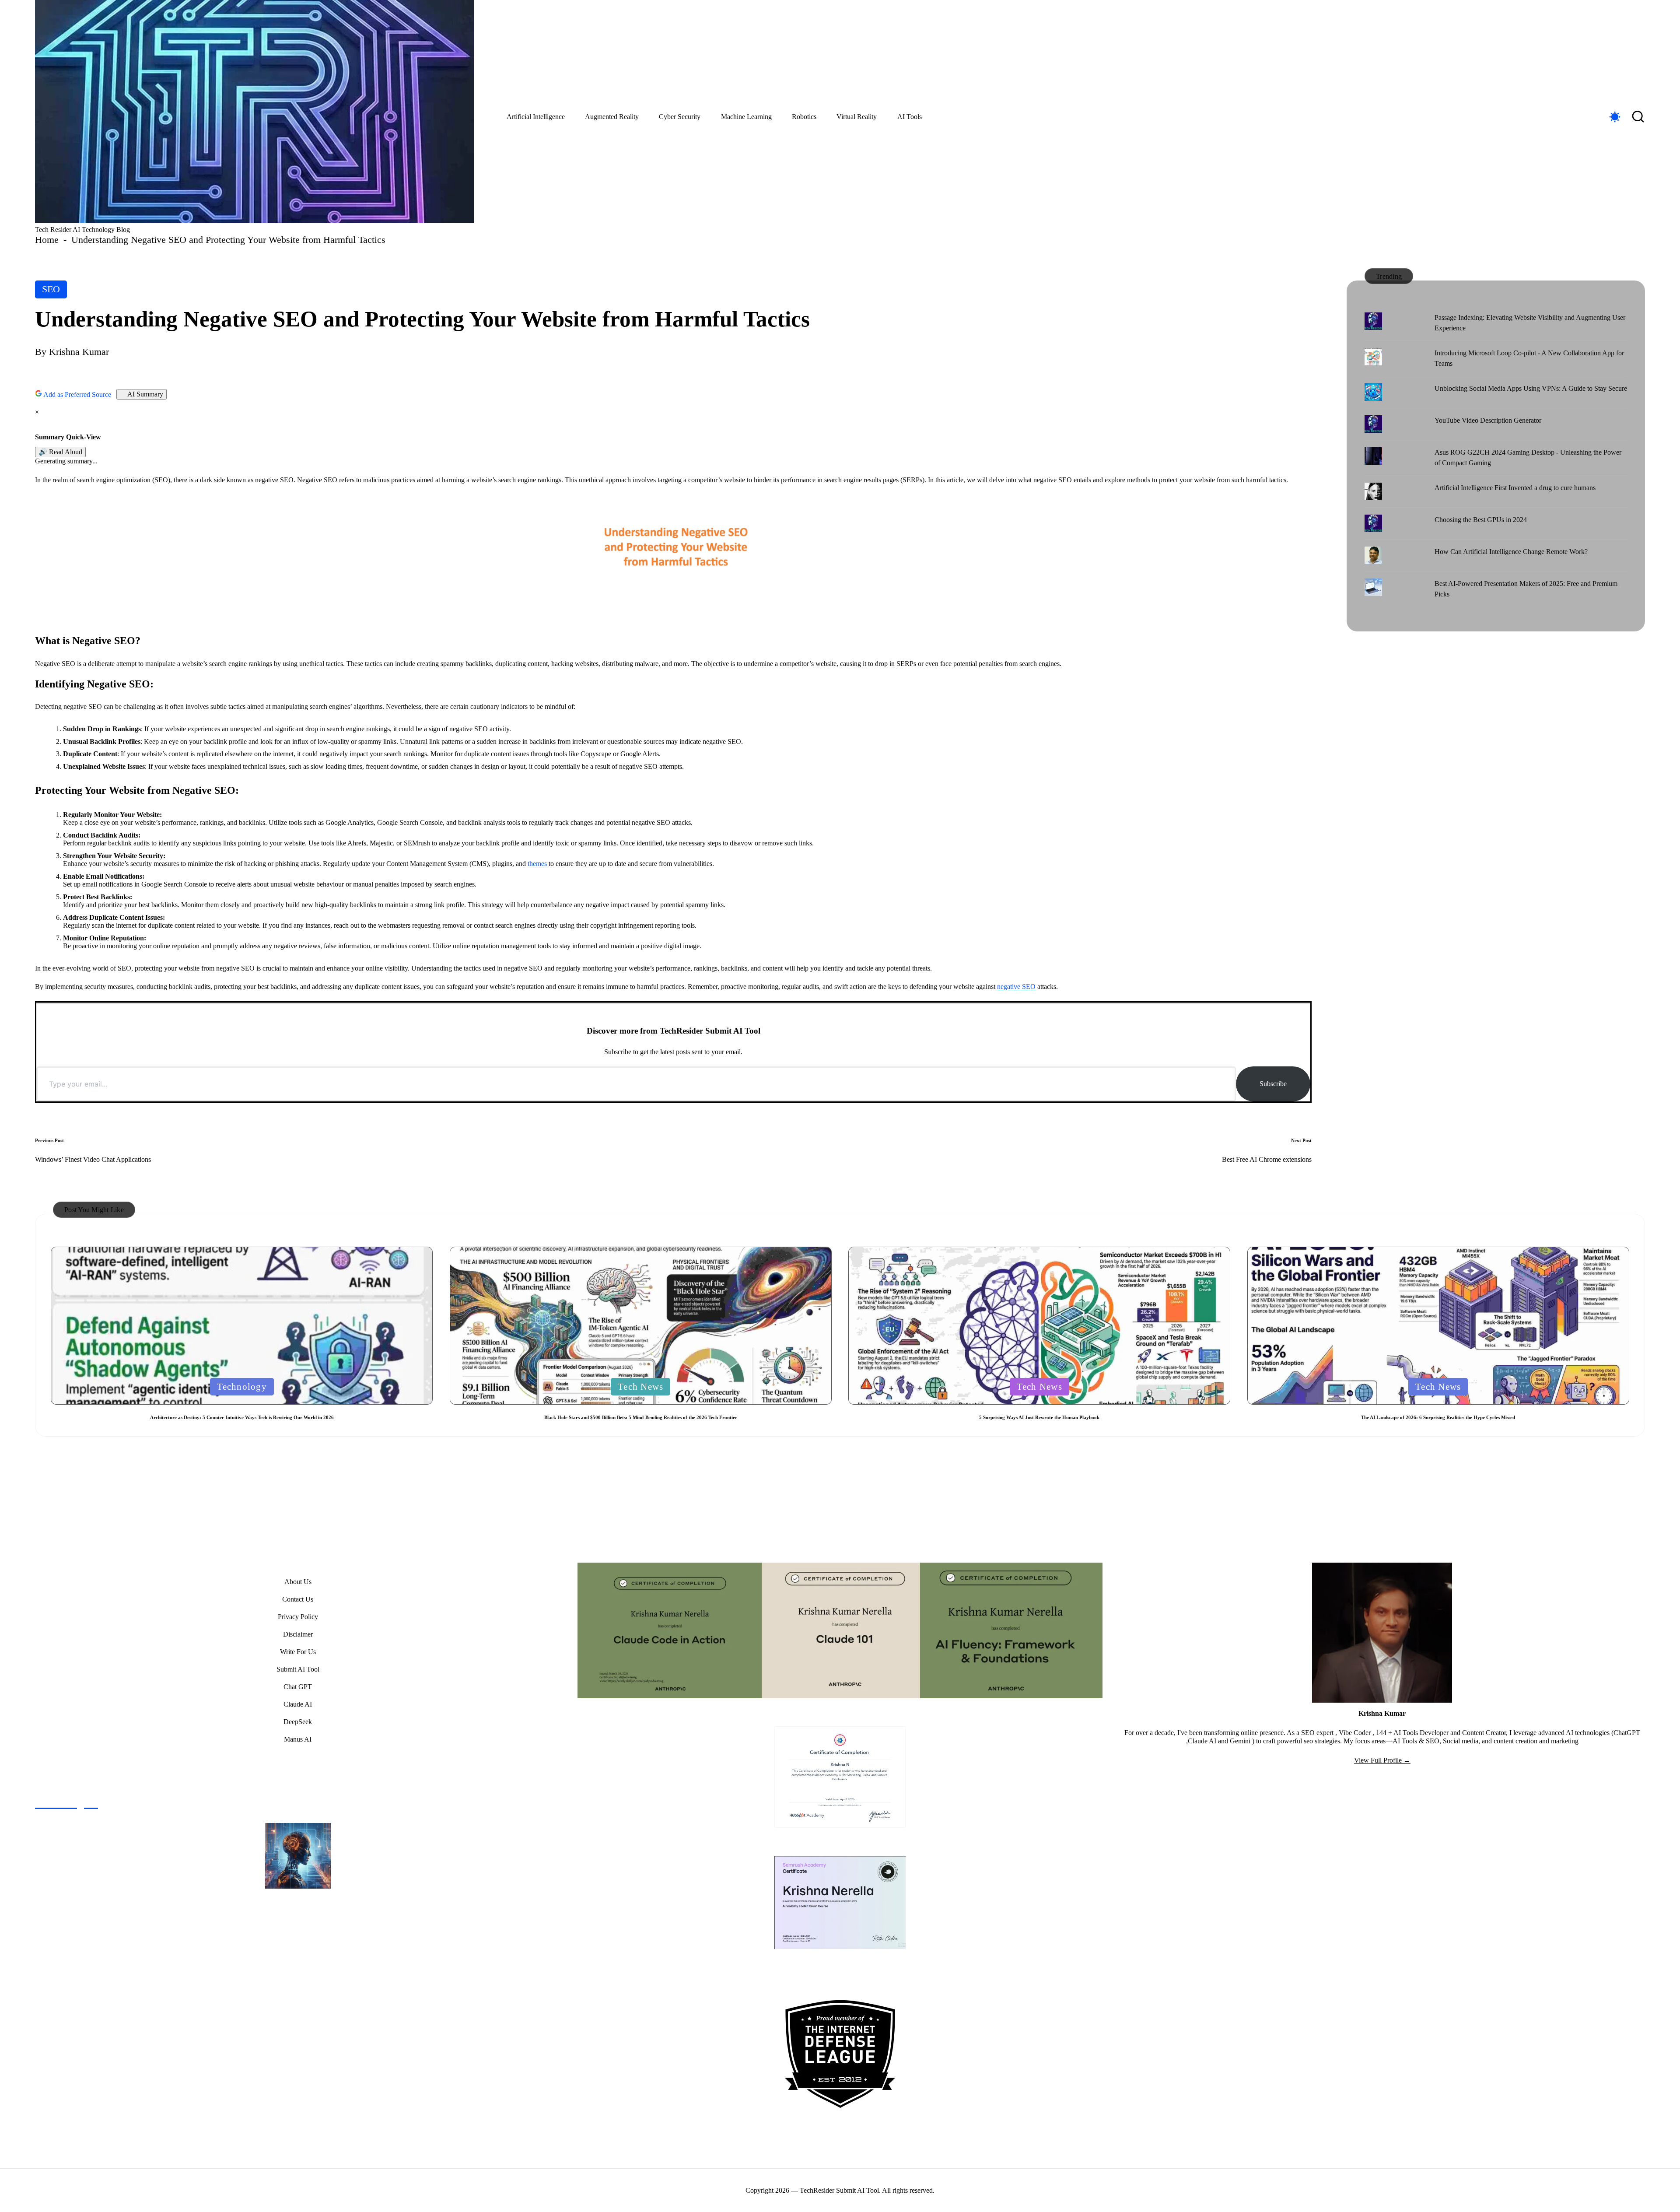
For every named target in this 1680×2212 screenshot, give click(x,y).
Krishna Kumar (1382, 1713)
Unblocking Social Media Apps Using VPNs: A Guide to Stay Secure (1531, 388)
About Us (298, 1582)
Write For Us (298, 1652)
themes (537, 864)
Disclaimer (298, 1634)
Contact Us (298, 1599)
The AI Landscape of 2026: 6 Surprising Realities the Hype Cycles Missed (1438, 1417)
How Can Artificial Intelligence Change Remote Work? (1511, 552)
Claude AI (298, 1704)
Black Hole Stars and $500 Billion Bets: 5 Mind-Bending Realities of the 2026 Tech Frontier (641, 1417)
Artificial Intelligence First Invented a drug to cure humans (1515, 488)
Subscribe (1273, 1084)
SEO (51, 289)
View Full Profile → (1382, 1760)
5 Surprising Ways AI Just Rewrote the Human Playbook (1039, 1417)
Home (47, 240)
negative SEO (1016, 987)
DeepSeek (298, 1722)
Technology (242, 1386)
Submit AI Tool (298, 1669)
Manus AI (298, 1739)
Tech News (640, 1386)
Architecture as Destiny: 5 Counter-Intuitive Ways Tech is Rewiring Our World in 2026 (242, 1417)
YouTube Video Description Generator (1488, 420)
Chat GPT (298, 1687)
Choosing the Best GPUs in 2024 (1481, 520)
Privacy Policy (298, 1617)
